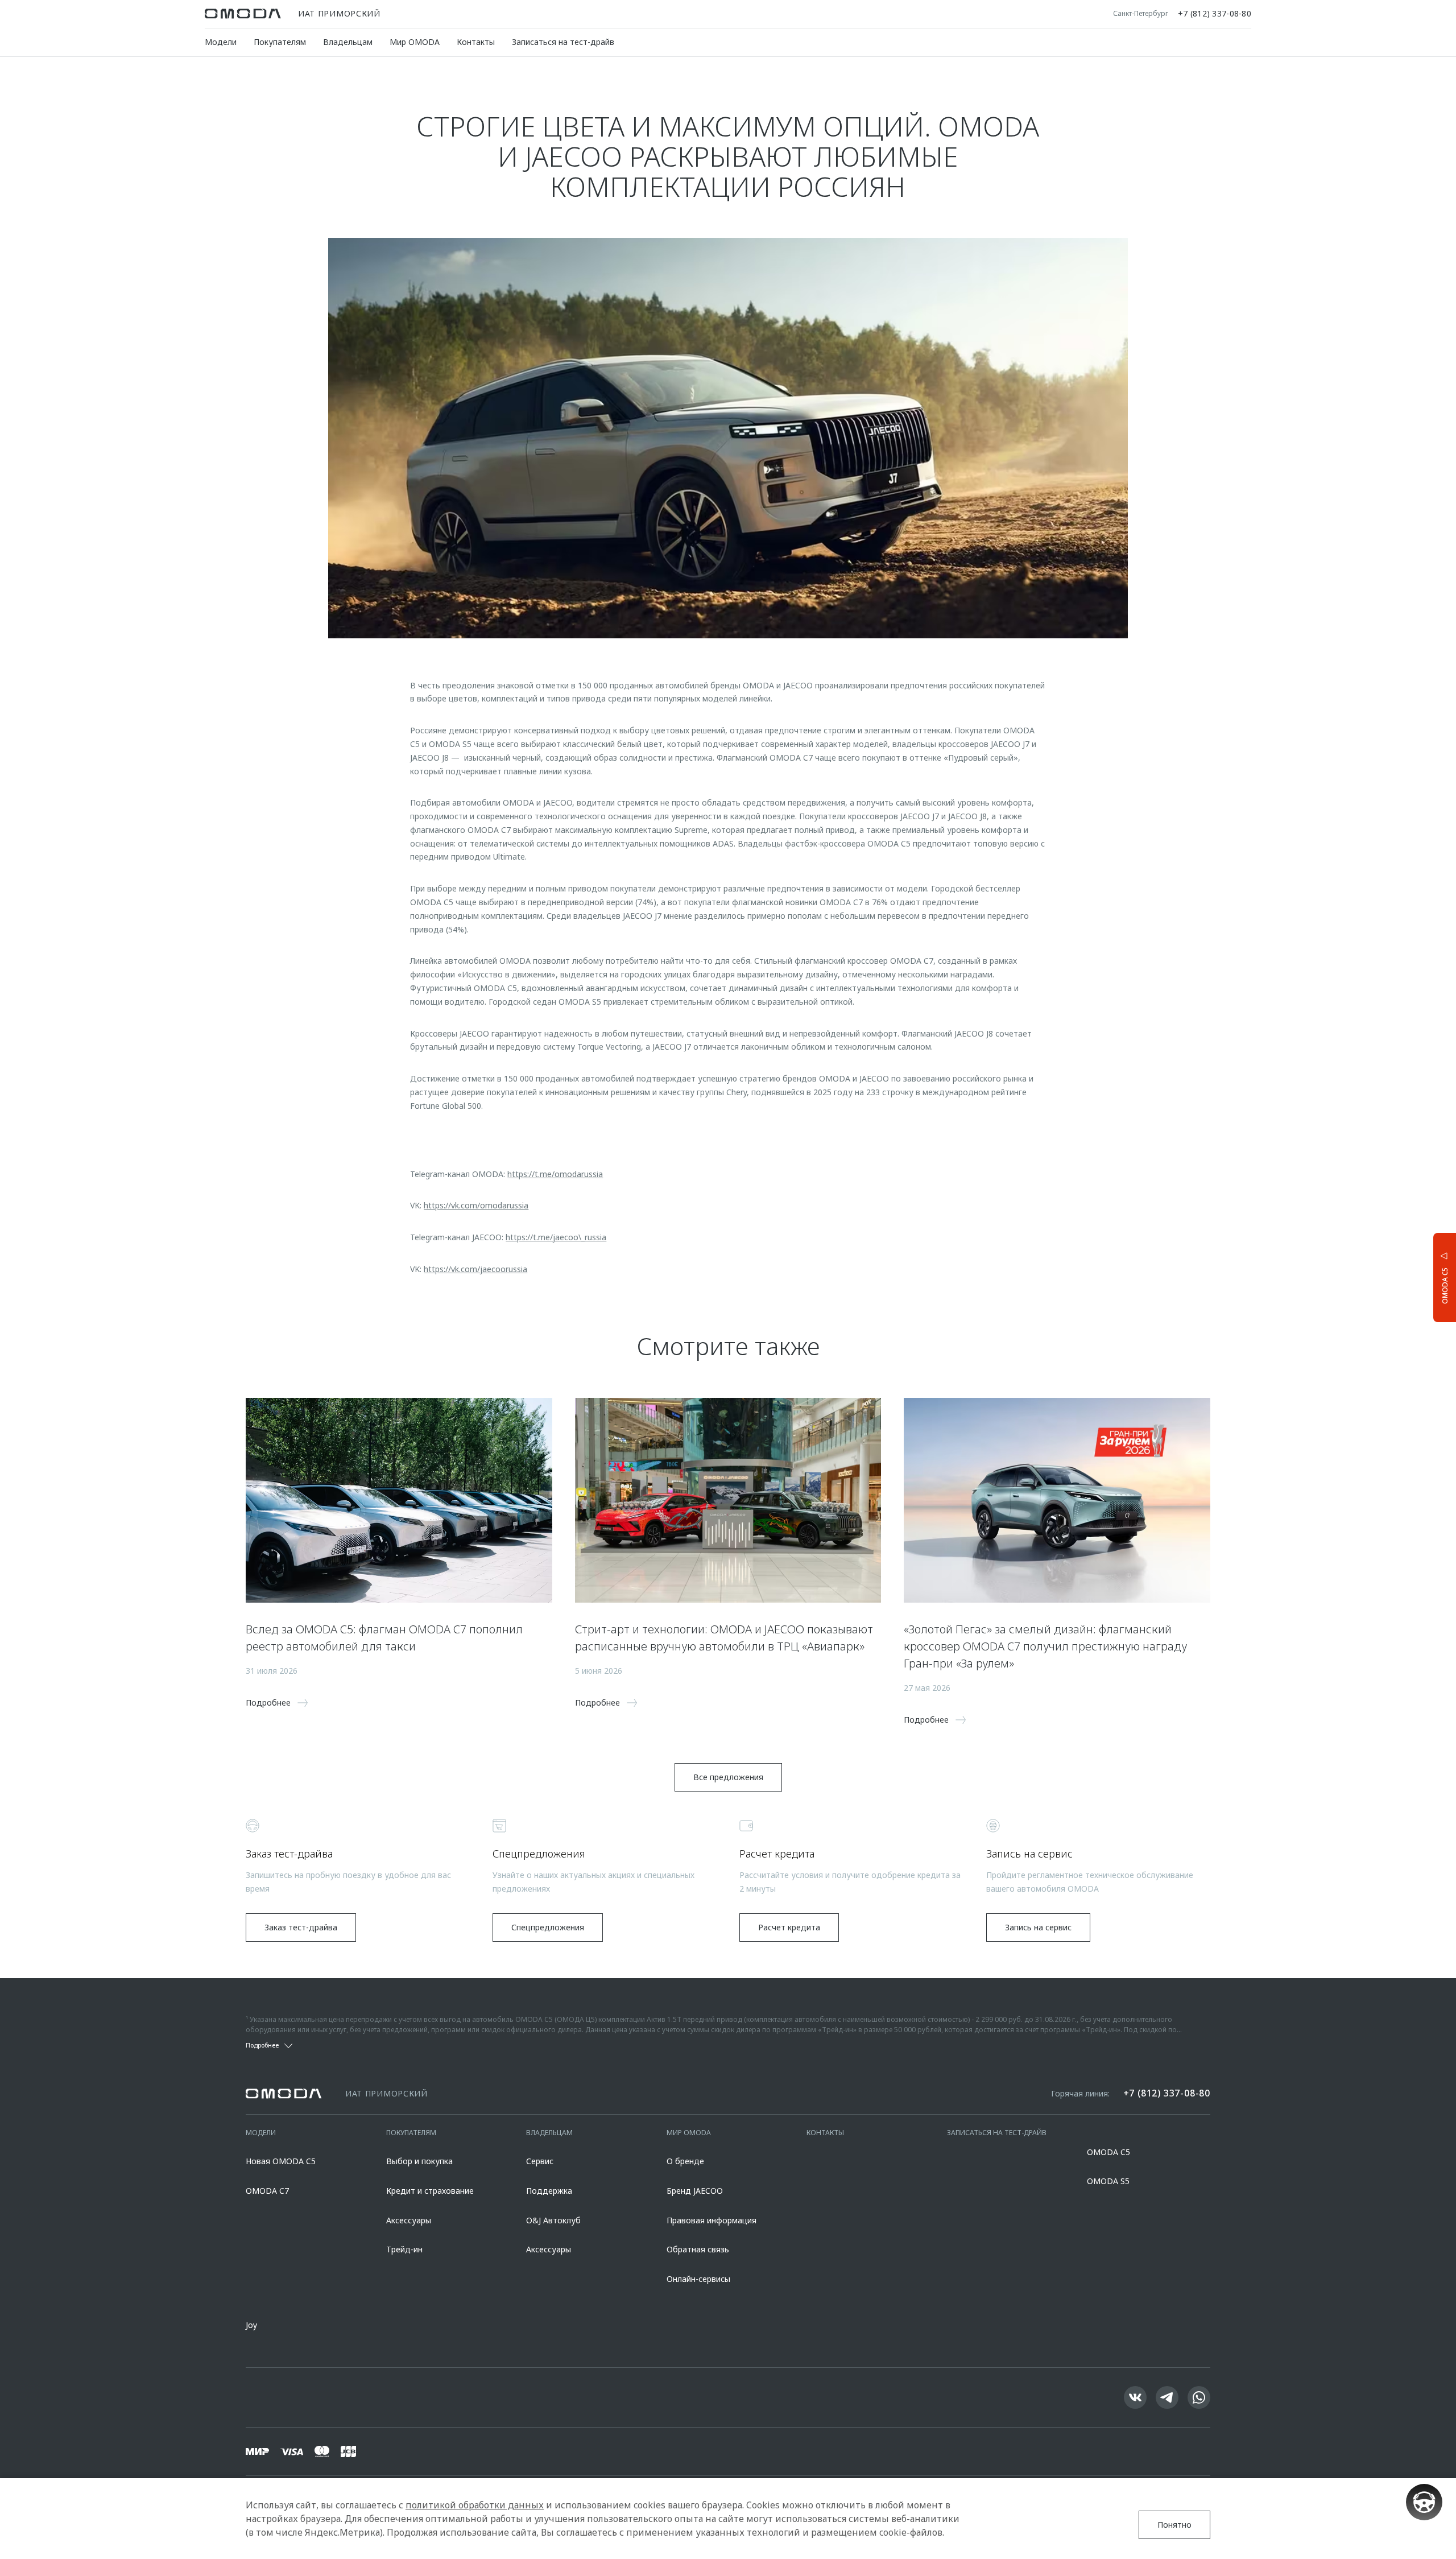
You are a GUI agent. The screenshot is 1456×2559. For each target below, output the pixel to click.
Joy (251, 2325)
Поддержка (549, 2191)
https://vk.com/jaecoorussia (475, 1269)
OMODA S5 (1108, 2181)
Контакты (476, 42)
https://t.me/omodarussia (555, 1174)
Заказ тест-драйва (301, 1927)
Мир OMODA (415, 42)
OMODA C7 (267, 2191)
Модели (221, 42)
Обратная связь (698, 2249)
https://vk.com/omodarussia (476, 1205)
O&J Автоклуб (553, 2220)
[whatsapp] (1199, 2397)
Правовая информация (712, 2220)
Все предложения (728, 1777)
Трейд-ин (404, 2249)
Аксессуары (409, 2220)
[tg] (1167, 2397)
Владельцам (348, 42)
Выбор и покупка (419, 2161)
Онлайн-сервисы (698, 2279)
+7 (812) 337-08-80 (1215, 14)
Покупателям (280, 42)
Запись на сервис (1038, 1927)
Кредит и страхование (430, 2191)
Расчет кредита (789, 1927)
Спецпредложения (548, 1927)
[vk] (1135, 2397)
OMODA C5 (1108, 2152)
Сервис (540, 2161)
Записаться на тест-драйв (563, 42)
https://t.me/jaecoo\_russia (556, 1237)
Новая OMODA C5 (281, 2161)
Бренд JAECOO (695, 2191)
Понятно (1174, 2525)
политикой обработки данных (475, 2505)
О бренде (685, 2161)
